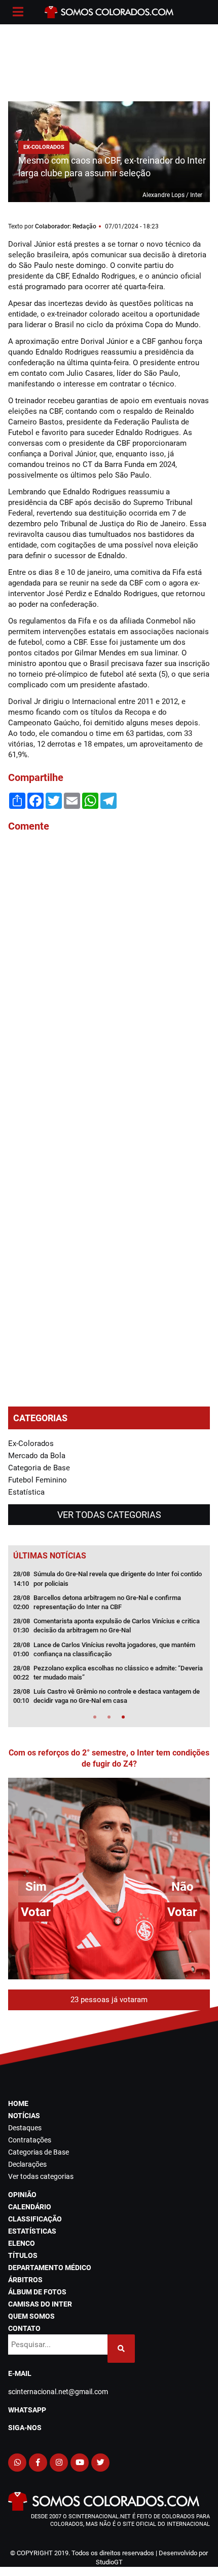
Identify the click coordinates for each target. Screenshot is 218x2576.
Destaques (25, 2128)
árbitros (25, 2280)
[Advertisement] (109, 61)
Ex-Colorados (31, 1443)
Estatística (26, 1492)
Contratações (30, 2140)
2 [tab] (109, 1717)
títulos (23, 2255)
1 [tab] (95, 1717)
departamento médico (50, 2268)
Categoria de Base (39, 1468)
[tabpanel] (109, 1641)
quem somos (31, 2316)
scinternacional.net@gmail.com (58, 2392)
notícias (24, 2116)
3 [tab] (123, 1717)
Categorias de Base (39, 2152)
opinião (22, 2195)
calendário (30, 2207)
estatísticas (32, 2231)
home (18, 2103)
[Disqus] (109, 977)
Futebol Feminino (38, 1480)
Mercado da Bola (37, 1456)
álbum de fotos (37, 2292)
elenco (22, 2243)
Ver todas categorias (109, 1515)
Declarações (27, 2164)
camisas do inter (40, 2304)
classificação (35, 2219)
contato (24, 2328)
